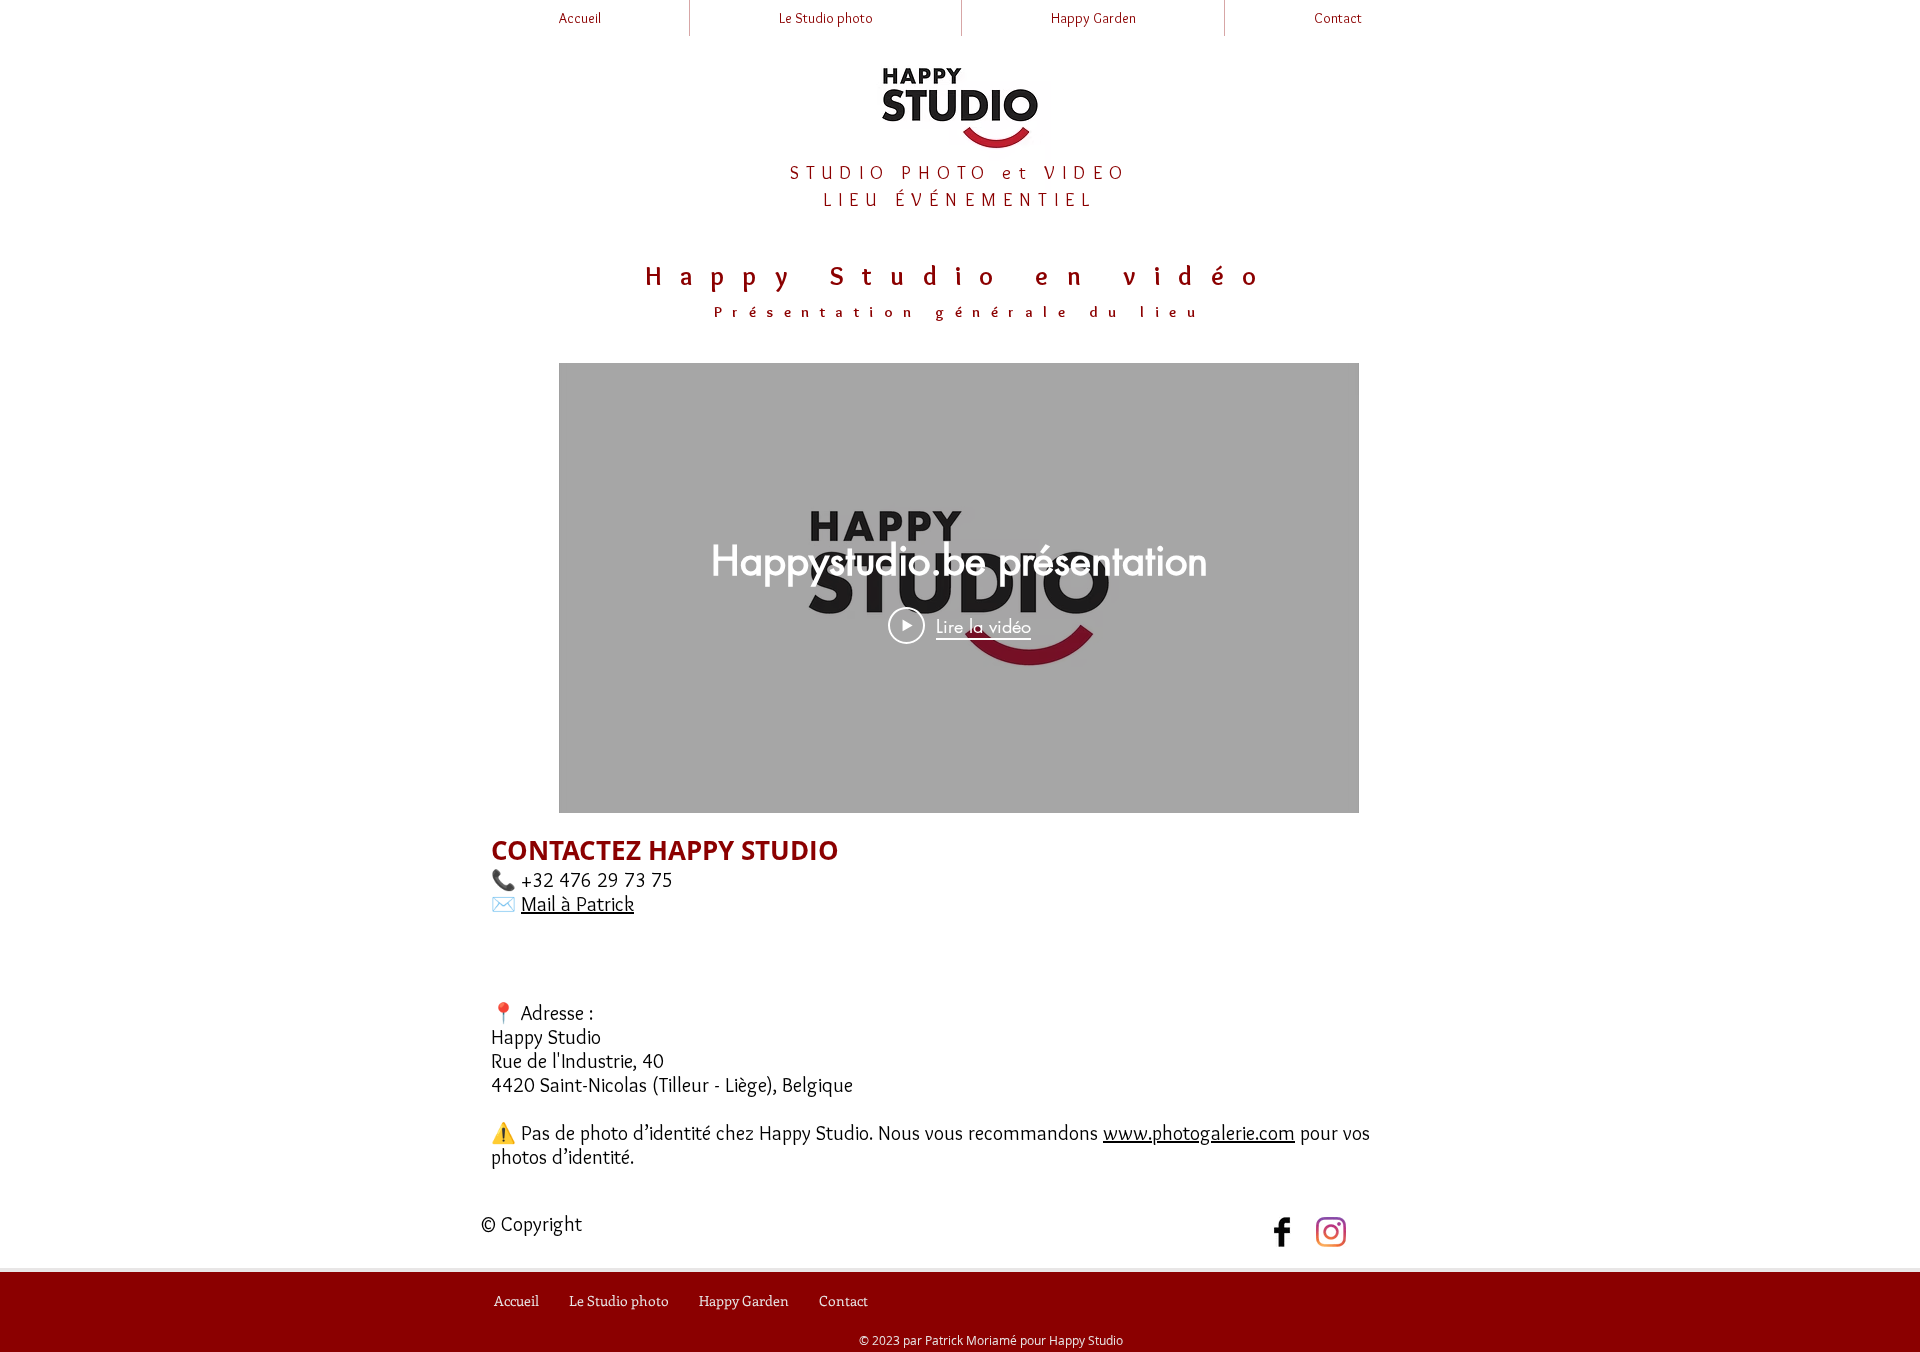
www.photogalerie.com (1199, 1133)
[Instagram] (1331, 1232)
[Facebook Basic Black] (1282, 1232)
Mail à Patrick (577, 904)
